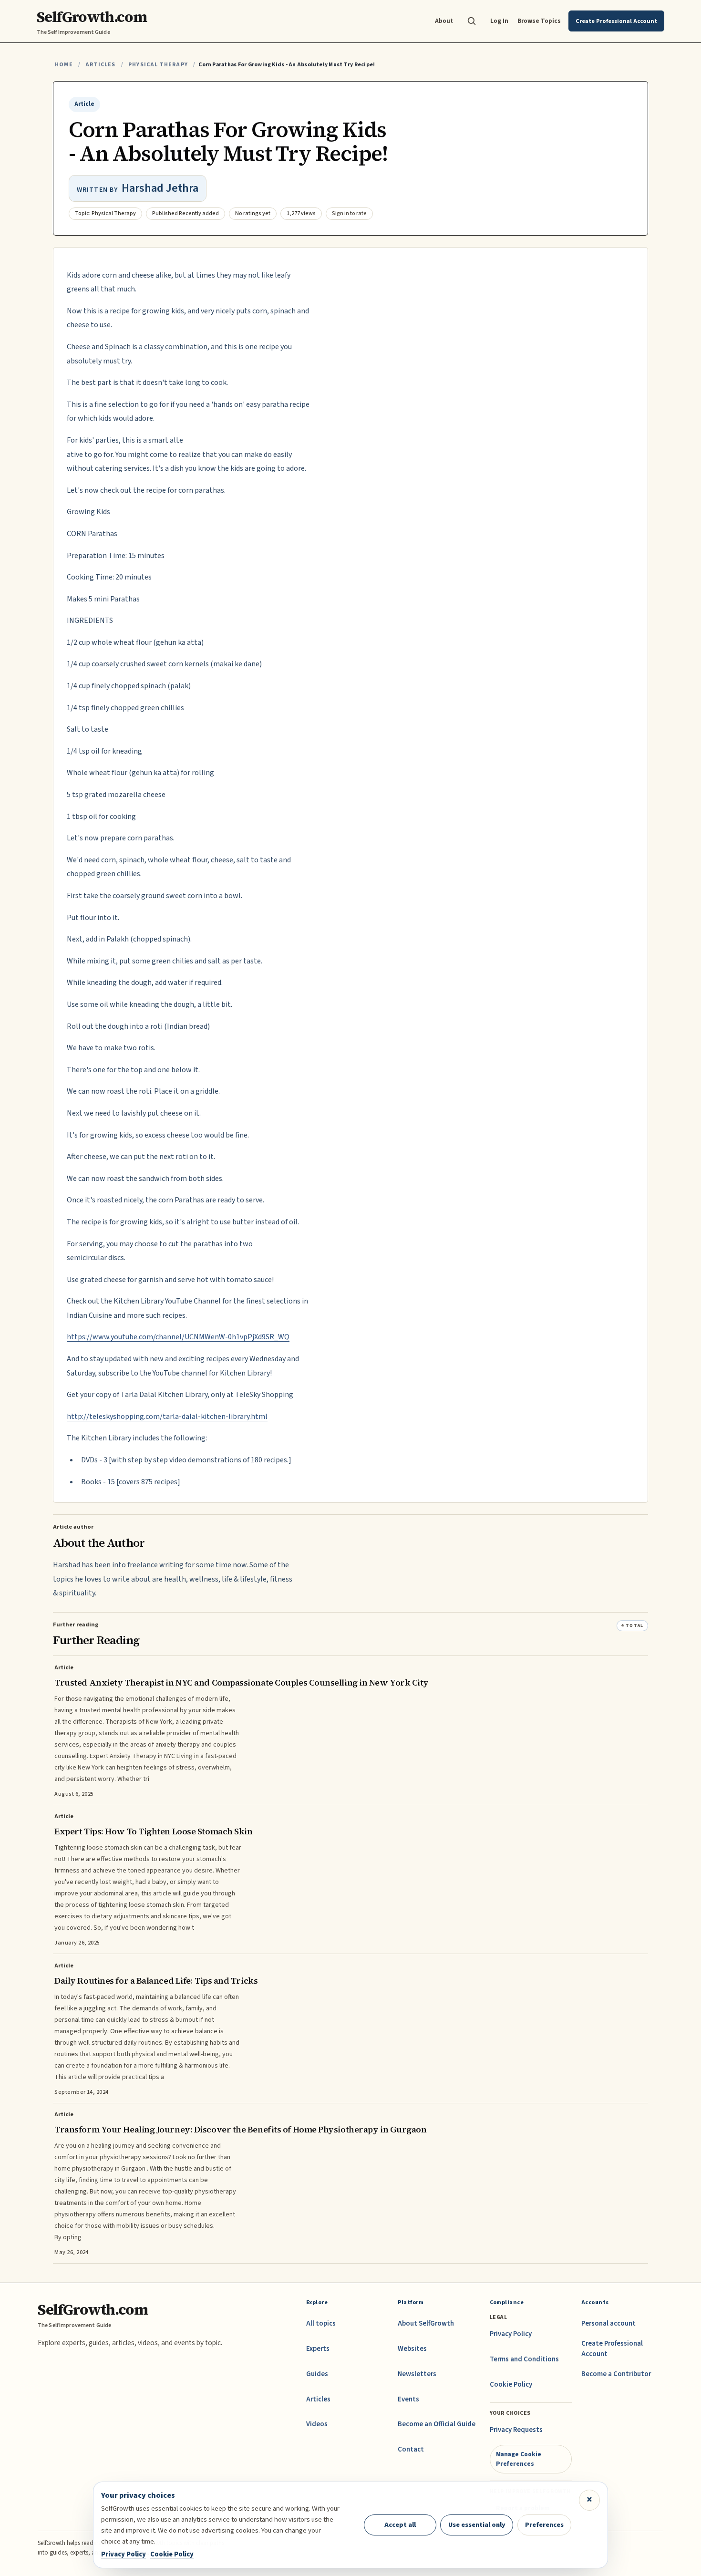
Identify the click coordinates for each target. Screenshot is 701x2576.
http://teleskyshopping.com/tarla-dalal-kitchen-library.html (167, 1417)
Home (64, 65)
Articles (100, 65)
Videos (317, 2424)
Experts (318, 2349)
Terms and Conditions (524, 2359)
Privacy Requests (516, 2430)
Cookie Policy (511, 2385)
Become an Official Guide (437, 2424)
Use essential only (477, 2525)
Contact (411, 2449)
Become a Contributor (616, 2374)
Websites (412, 2349)
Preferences (544, 2525)
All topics (321, 2323)
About (444, 21)
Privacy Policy (511, 2334)
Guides (317, 2374)
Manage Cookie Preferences (519, 2459)
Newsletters (417, 2374)
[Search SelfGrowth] (472, 21)
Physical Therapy (158, 65)
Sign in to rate (349, 213)
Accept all (400, 2525)
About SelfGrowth (426, 2323)
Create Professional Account (612, 2349)
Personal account (608, 2323)
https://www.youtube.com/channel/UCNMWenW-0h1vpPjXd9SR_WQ (178, 1337)
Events (408, 2399)
